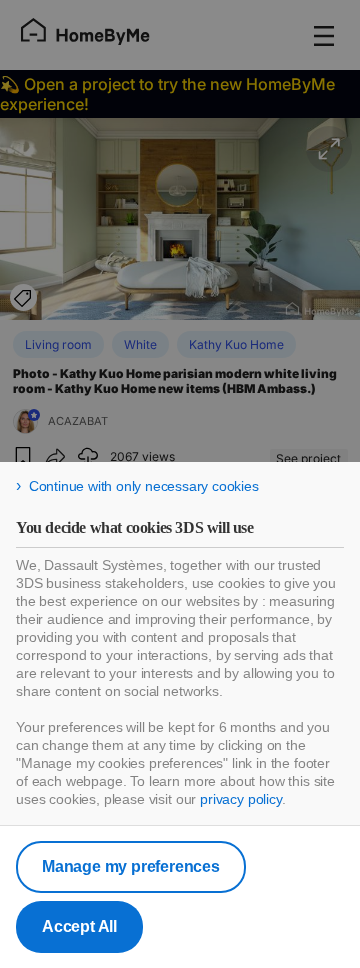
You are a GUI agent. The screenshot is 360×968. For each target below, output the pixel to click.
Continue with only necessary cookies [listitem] (144, 486)
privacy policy (241, 799)
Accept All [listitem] (79, 926)
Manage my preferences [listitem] (131, 866)
